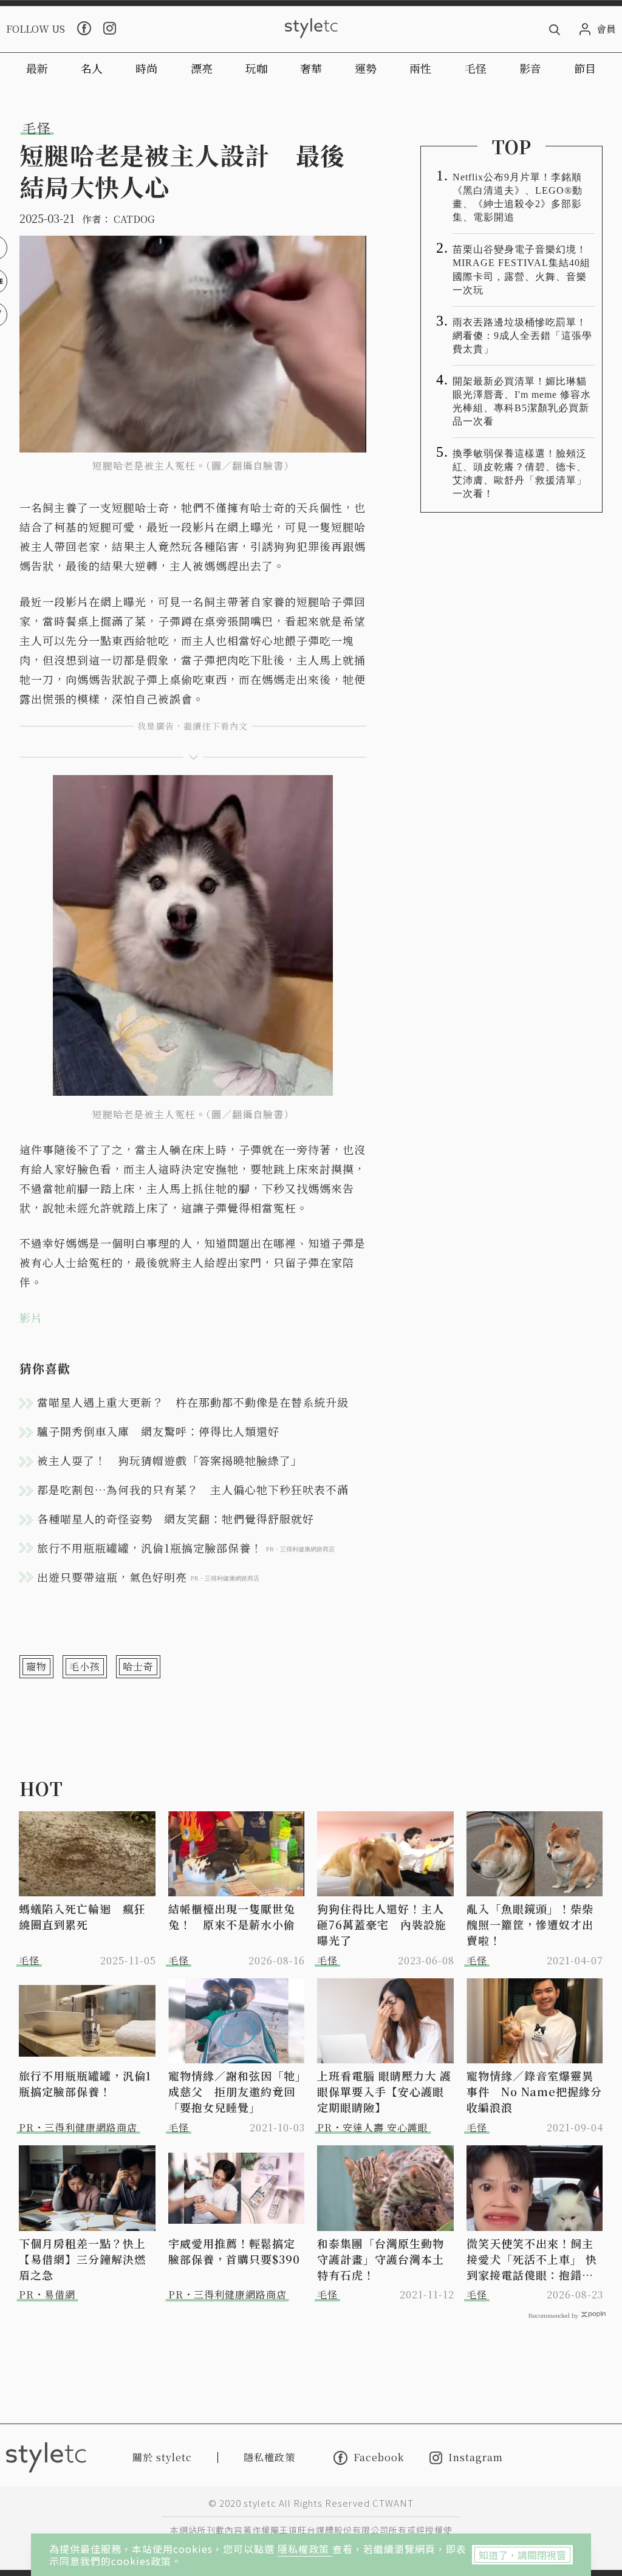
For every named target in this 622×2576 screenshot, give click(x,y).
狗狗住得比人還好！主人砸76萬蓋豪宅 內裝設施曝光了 (382, 1924)
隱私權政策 (305, 2549)
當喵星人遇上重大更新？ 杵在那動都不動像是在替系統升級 (193, 1402)
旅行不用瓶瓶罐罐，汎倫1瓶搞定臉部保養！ (85, 2083)
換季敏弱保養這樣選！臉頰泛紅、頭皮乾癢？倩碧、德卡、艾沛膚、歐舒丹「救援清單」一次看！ (520, 473)
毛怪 (476, 68)
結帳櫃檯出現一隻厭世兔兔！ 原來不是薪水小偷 (232, 1916)
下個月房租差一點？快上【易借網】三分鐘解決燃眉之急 (82, 2259)
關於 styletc (162, 2457)
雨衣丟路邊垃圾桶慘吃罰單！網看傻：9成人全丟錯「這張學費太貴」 (522, 336)
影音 (530, 68)
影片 (31, 1317)
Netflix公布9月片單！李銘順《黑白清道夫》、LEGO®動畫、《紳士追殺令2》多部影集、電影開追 (518, 197)
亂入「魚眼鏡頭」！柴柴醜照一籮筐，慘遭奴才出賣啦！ (530, 1924)
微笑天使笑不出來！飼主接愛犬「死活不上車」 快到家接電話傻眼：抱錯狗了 (532, 2259)
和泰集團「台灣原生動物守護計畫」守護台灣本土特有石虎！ (381, 2259)
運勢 (366, 68)
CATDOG (134, 219)
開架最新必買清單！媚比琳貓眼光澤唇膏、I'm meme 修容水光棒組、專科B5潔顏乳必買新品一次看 (522, 401)
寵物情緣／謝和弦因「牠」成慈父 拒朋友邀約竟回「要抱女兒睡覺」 (235, 2091)
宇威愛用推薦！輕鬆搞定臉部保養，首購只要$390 (234, 2251)
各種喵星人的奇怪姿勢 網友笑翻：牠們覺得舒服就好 (176, 1519)
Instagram (476, 2458)
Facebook (379, 2458)
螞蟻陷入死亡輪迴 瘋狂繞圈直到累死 (82, 1916)
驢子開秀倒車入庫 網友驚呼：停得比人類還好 (158, 1431)
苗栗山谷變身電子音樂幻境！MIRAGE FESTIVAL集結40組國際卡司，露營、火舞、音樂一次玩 (521, 269)
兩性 (420, 68)
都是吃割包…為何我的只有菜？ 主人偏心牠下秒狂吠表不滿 (193, 1489)
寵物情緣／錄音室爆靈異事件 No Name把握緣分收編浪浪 (534, 2091)
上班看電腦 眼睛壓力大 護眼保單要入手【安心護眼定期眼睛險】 (384, 2091)
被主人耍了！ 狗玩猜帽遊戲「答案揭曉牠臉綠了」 (170, 1460)
